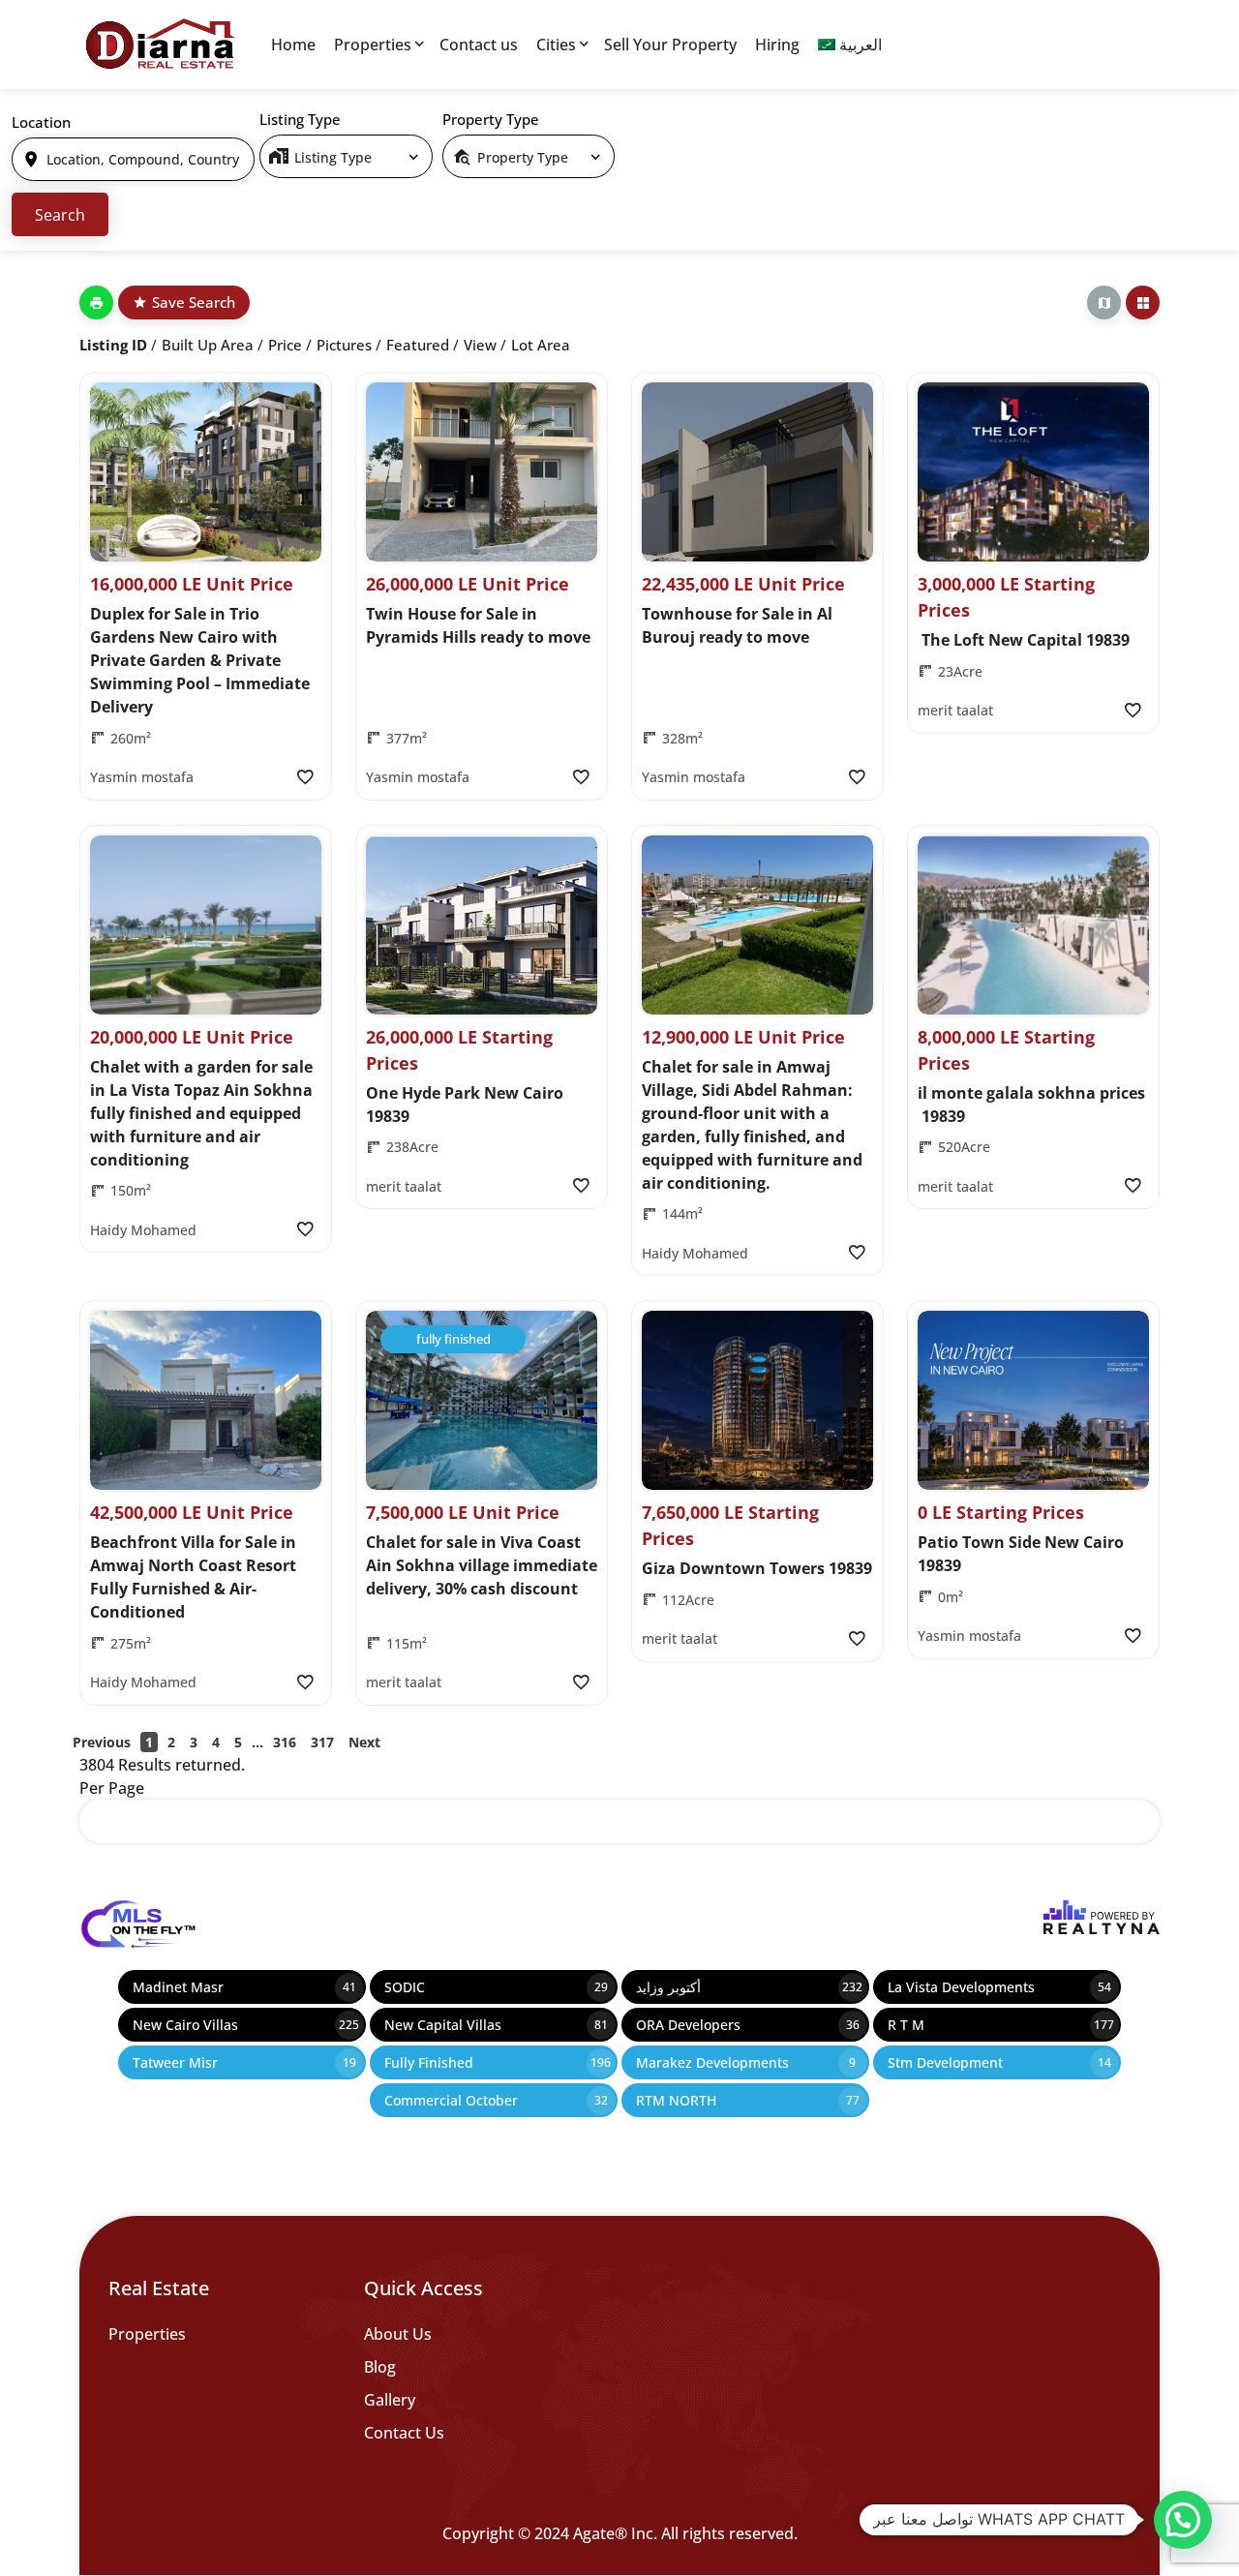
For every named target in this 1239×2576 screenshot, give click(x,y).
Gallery (390, 2400)
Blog (380, 2367)
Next (364, 1742)
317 (322, 1742)
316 (285, 1742)
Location (41, 122)
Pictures (344, 345)
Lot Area (541, 345)
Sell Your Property (670, 45)
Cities (556, 45)
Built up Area (208, 345)
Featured (418, 345)
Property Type (491, 119)
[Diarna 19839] (160, 45)
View (480, 345)
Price (285, 345)
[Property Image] (206, 472)
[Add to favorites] (304, 777)
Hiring (777, 45)
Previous (102, 1742)
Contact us (479, 45)
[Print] (96, 303)
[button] (1183, 2520)
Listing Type (300, 119)
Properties (373, 45)
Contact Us (404, 2433)
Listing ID (113, 345)
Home (293, 45)
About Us (398, 2334)
